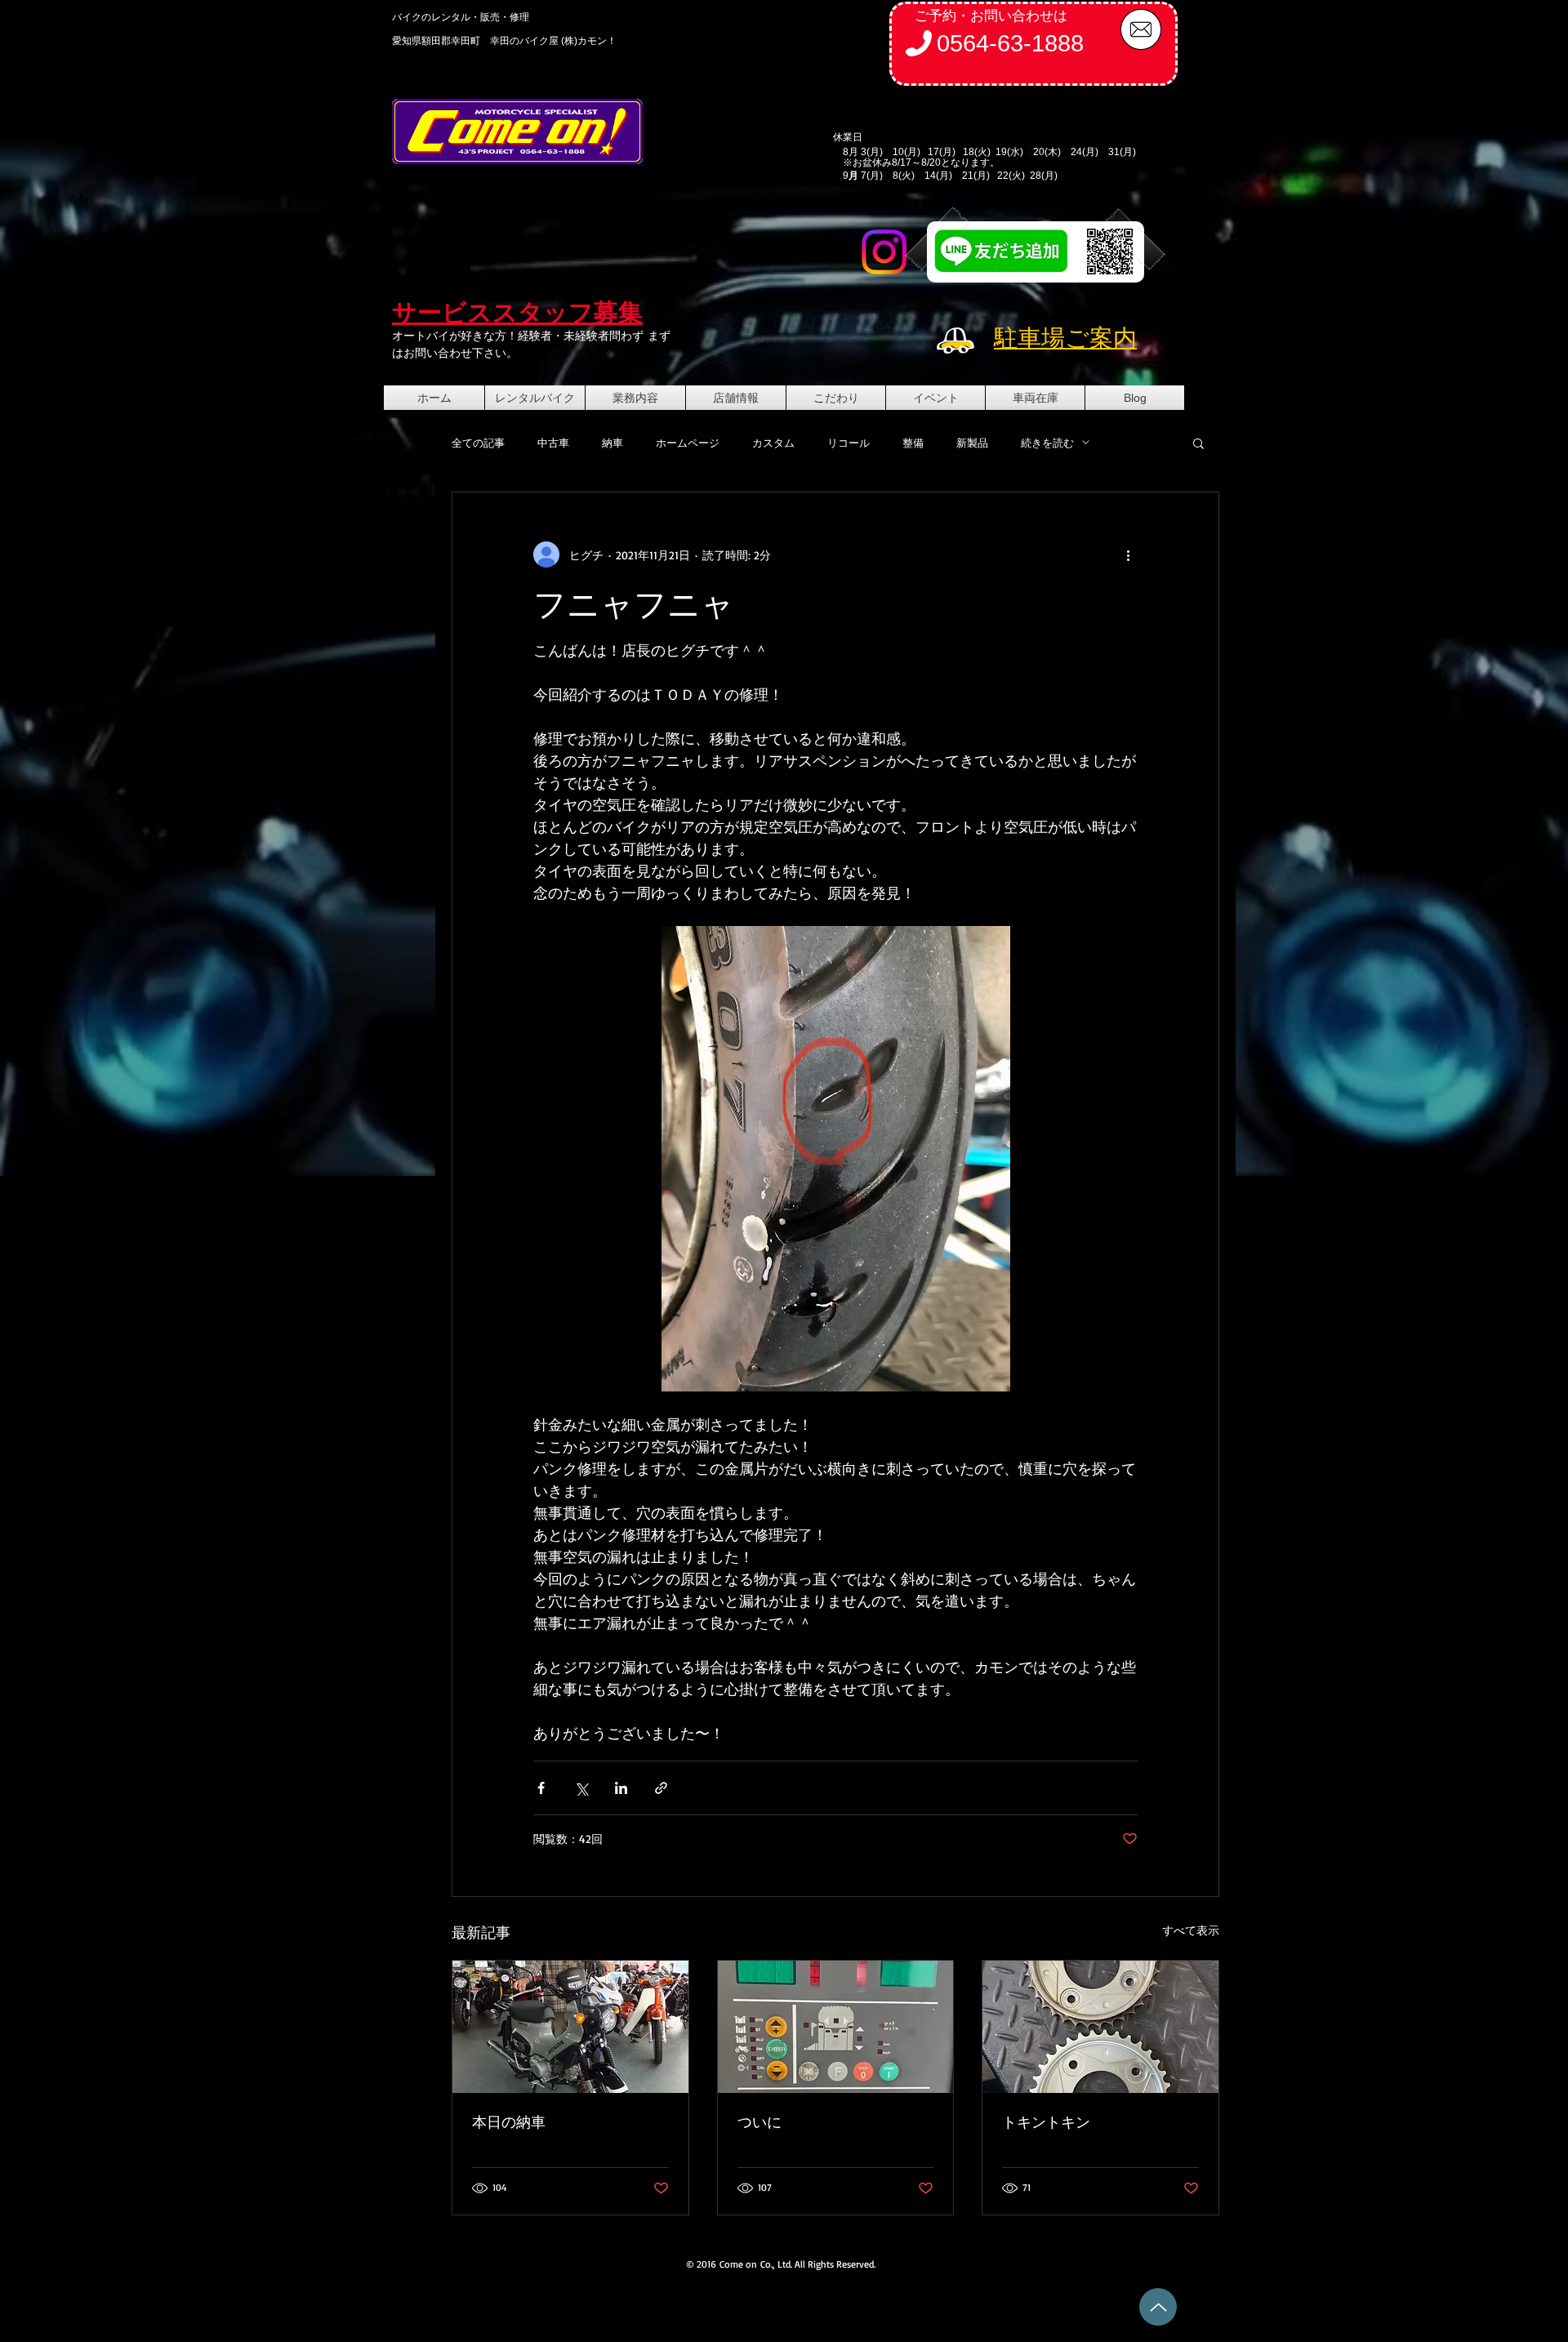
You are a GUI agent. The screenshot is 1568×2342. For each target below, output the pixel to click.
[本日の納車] (570, 2027)
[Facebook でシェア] (541, 1788)
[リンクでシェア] (661, 1788)
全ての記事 (478, 443)
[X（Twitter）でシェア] (581, 1788)
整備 (913, 443)
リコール (849, 443)
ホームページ (688, 443)
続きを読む (1047, 443)
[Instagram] (884, 252)
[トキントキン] (1100, 2027)
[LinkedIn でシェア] (621, 1788)
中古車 (553, 443)
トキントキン (1046, 2122)
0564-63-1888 (1010, 43)
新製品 (972, 443)
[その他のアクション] (1128, 554)
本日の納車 (509, 2122)
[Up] (1158, 2307)
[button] (1198, 443)
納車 (612, 443)
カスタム (773, 443)
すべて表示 (1191, 1930)
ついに (759, 2122)
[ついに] (836, 2027)
